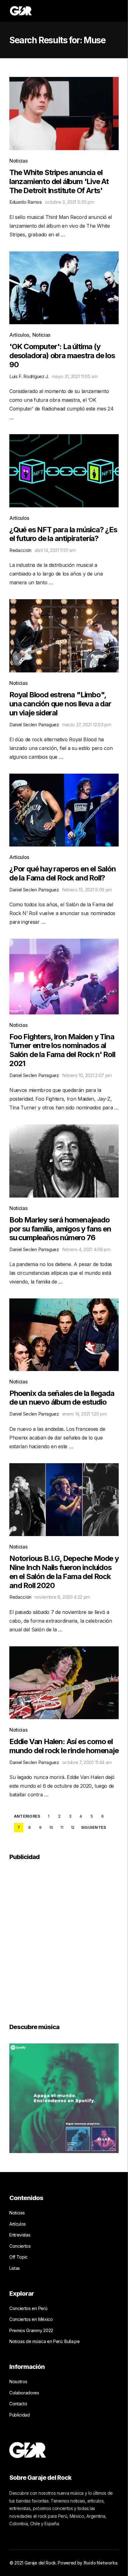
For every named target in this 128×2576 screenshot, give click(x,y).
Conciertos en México (31, 2319)
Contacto (18, 2404)
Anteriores (27, 1816)
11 (62, 1827)
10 (51, 1827)
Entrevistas (20, 2235)
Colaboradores (24, 2393)
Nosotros (18, 2381)
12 (73, 1827)
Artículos (19, 335)
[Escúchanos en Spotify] (64, 2098)
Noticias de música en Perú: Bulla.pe (44, 2341)
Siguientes (94, 1828)
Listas (15, 2268)
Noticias (18, 161)
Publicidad (20, 2415)
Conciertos (20, 2246)
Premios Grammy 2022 (31, 2330)
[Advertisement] (64, 1938)
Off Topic (18, 2257)
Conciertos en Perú (28, 2308)
